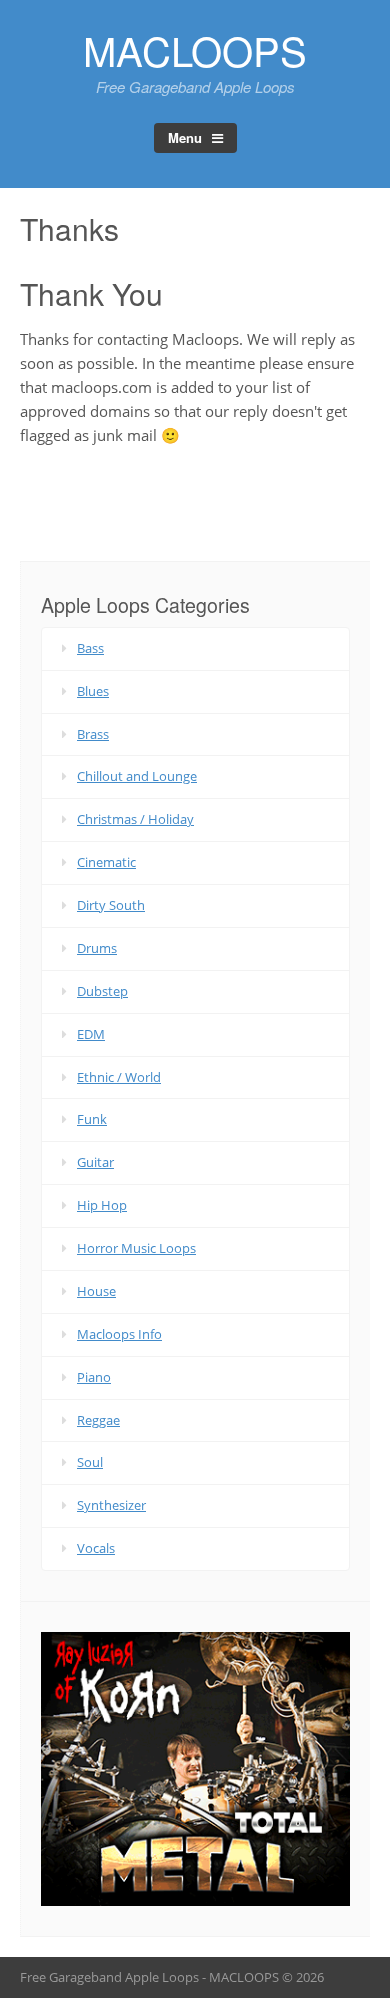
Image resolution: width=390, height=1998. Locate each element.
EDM (91, 1034)
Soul (90, 1462)
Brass (93, 734)
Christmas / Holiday (135, 819)
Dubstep (102, 991)
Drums (97, 948)
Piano (94, 1377)
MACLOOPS (195, 49)
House (96, 1291)
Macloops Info (119, 1334)
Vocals (96, 1548)
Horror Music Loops (136, 1248)
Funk (92, 1119)
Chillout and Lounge (137, 776)
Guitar (95, 1162)
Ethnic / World (119, 1077)
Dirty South (111, 905)
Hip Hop (102, 1205)
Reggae (98, 1420)
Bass (90, 648)
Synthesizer (111, 1505)
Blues (93, 691)
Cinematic (106, 862)
